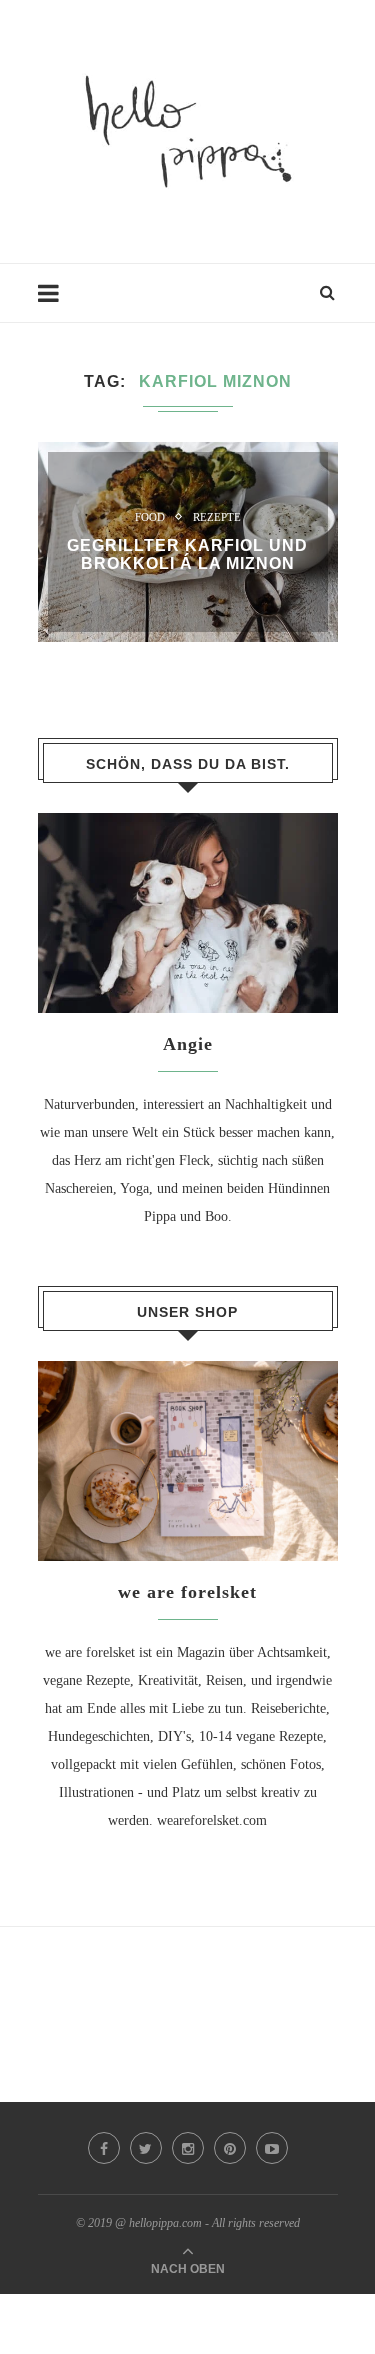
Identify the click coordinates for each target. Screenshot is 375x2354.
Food (150, 517)
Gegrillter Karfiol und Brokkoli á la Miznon (187, 554)
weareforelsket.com (212, 1820)
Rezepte (217, 517)
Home (55, 302)
